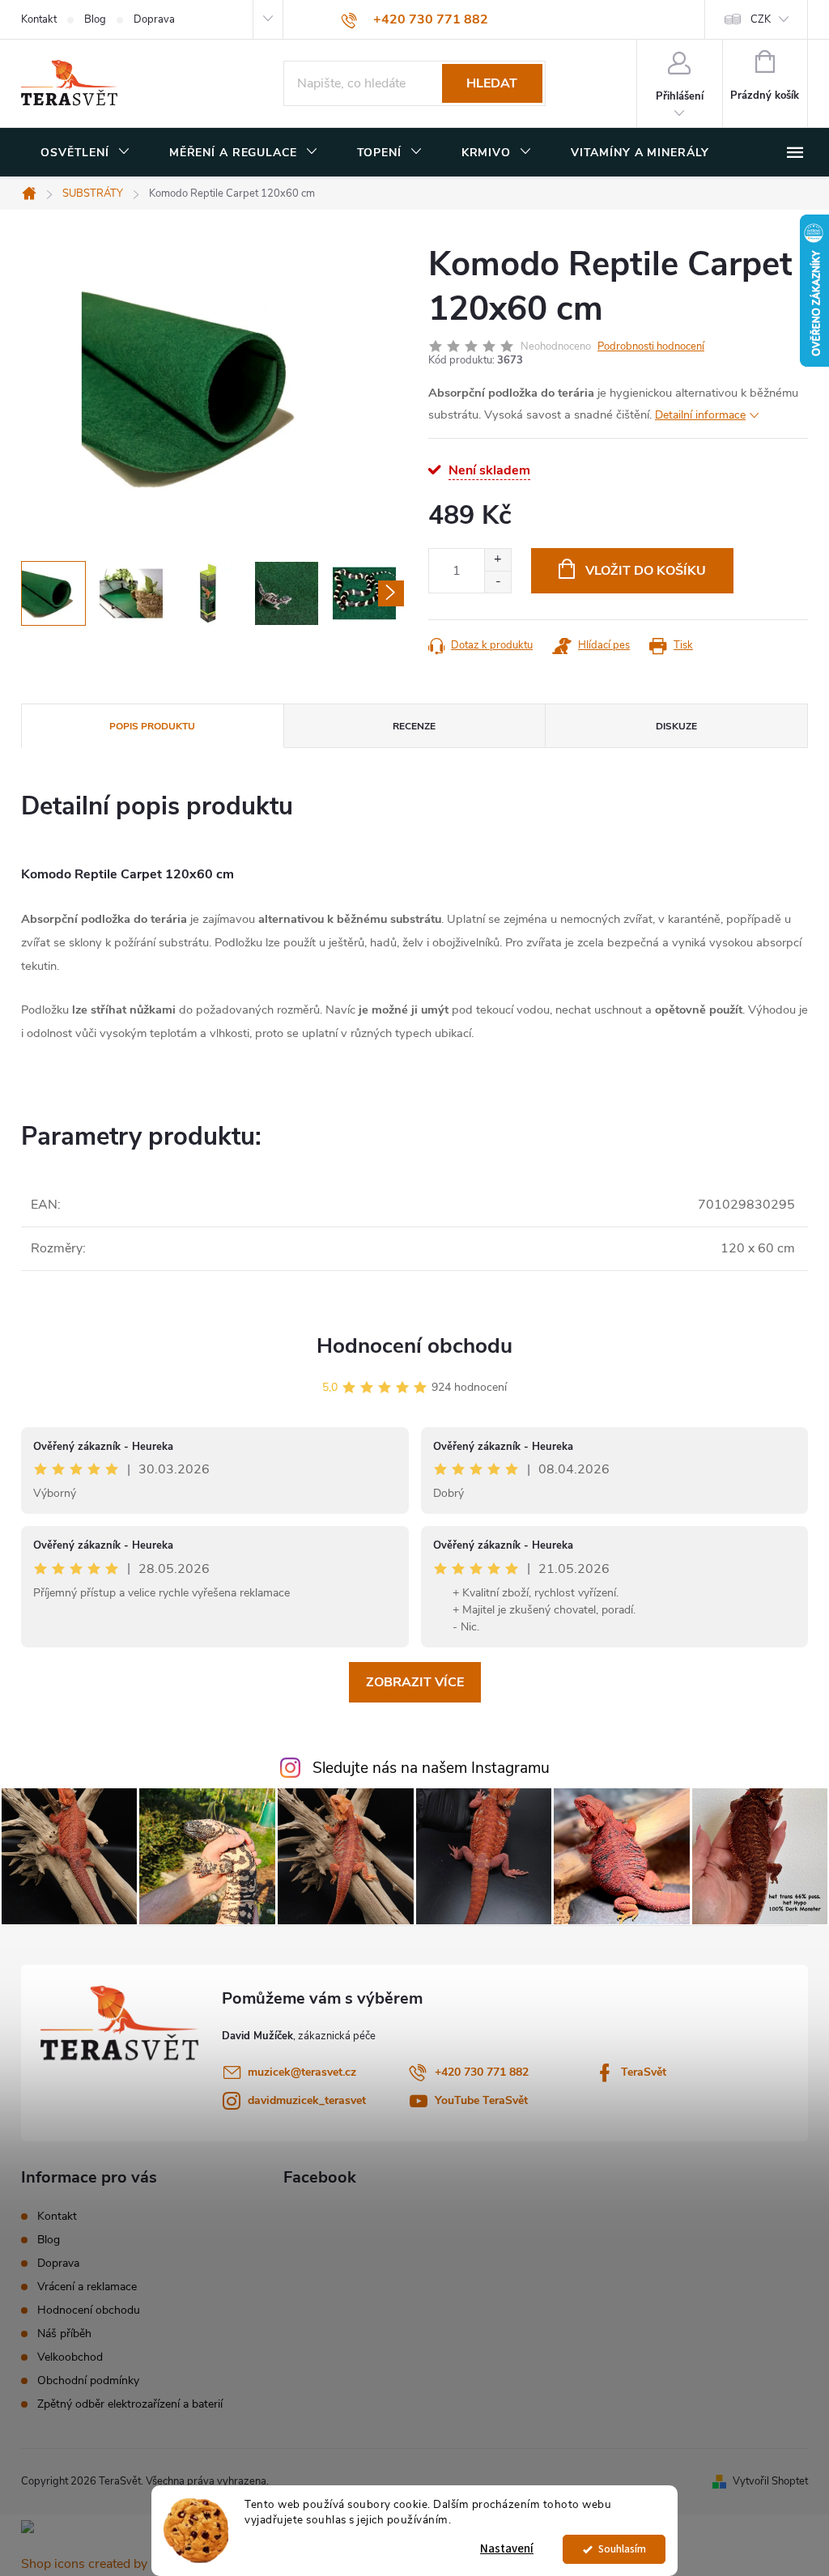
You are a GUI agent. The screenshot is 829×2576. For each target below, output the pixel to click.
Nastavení (507, 2549)
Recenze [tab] (414, 726)
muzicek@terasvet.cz (302, 2072)
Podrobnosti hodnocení (651, 346)
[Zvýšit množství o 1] (497, 560)
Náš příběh (64, 2334)
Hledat (492, 83)
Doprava (154, 19)
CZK (761, 19)
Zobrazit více (415, 1682)
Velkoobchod (70, 2357)
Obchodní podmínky (88, 2380)
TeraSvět (644, 2072)
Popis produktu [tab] (152, 726)
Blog (95, 19)
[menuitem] (85, 153)
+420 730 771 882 (482, 2072)
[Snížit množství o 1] (497, 582)
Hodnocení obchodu (414, 1346)
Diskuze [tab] (676, 726)
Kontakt (39, 19)
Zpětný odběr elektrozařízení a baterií (130, 2404)
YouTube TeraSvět (481, 2100)
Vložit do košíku (646, 571)
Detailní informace (700, 415)
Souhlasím (622, 2549)
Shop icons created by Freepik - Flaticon (136, 2564)
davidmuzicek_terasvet (307, 2100)
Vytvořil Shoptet (770, 2481)
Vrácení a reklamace (87, 2287)
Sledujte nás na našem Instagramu (431, 1768)
